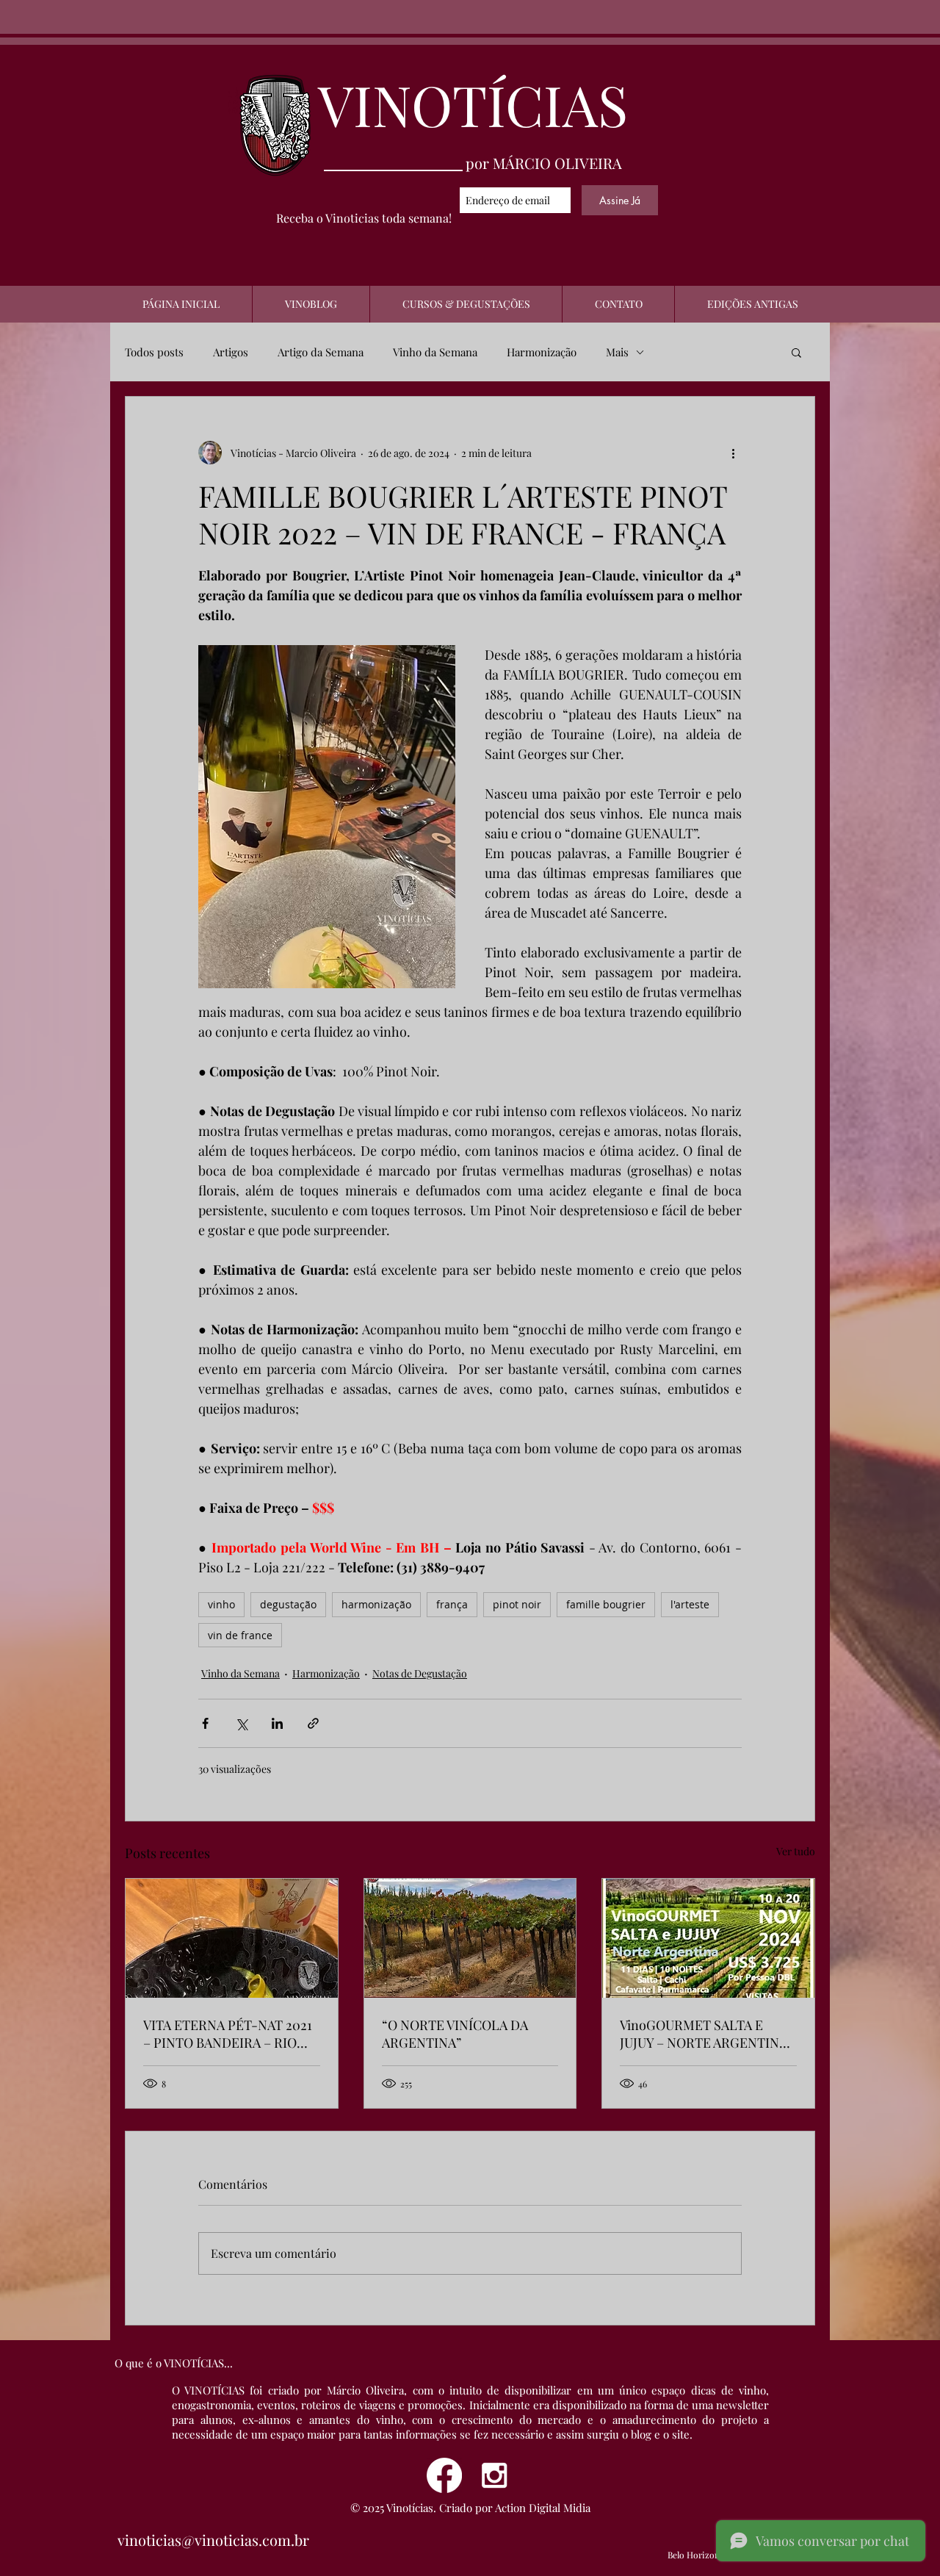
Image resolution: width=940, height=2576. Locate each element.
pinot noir (517, 1604)
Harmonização (542, 352)
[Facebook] (444, 2475)
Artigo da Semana (321, 352)
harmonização (376, 1604)
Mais (617, 352)
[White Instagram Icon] (494, 2475)
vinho (221, 1604)
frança (452, 1604)
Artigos (231, 352)
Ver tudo (796, 1851)
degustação (288, 1604)
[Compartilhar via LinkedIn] (277, 1723)
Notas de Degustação (420, 1673)
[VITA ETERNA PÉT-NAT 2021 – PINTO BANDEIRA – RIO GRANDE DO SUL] (232, 1938)
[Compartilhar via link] (313, 1723)
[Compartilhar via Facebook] (205, 1723)
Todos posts (154, 352)
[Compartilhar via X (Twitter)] (241, 1723)
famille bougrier (606, 1604)
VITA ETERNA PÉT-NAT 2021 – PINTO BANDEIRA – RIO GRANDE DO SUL (228, 2034)
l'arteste (690, 1604)
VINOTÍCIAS (473, 104)
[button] (796, 352)
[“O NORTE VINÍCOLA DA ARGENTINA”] (470, 1938)
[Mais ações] (733, 453)
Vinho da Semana (435, 352)
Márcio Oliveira (365, 2390)
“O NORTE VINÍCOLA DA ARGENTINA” (455, 2034)
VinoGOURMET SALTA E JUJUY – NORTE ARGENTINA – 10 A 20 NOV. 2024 (704, 2034)
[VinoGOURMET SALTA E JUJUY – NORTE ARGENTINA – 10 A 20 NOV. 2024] (708, 1938)
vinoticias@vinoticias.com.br (213, 2540)
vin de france (240, 1635)
